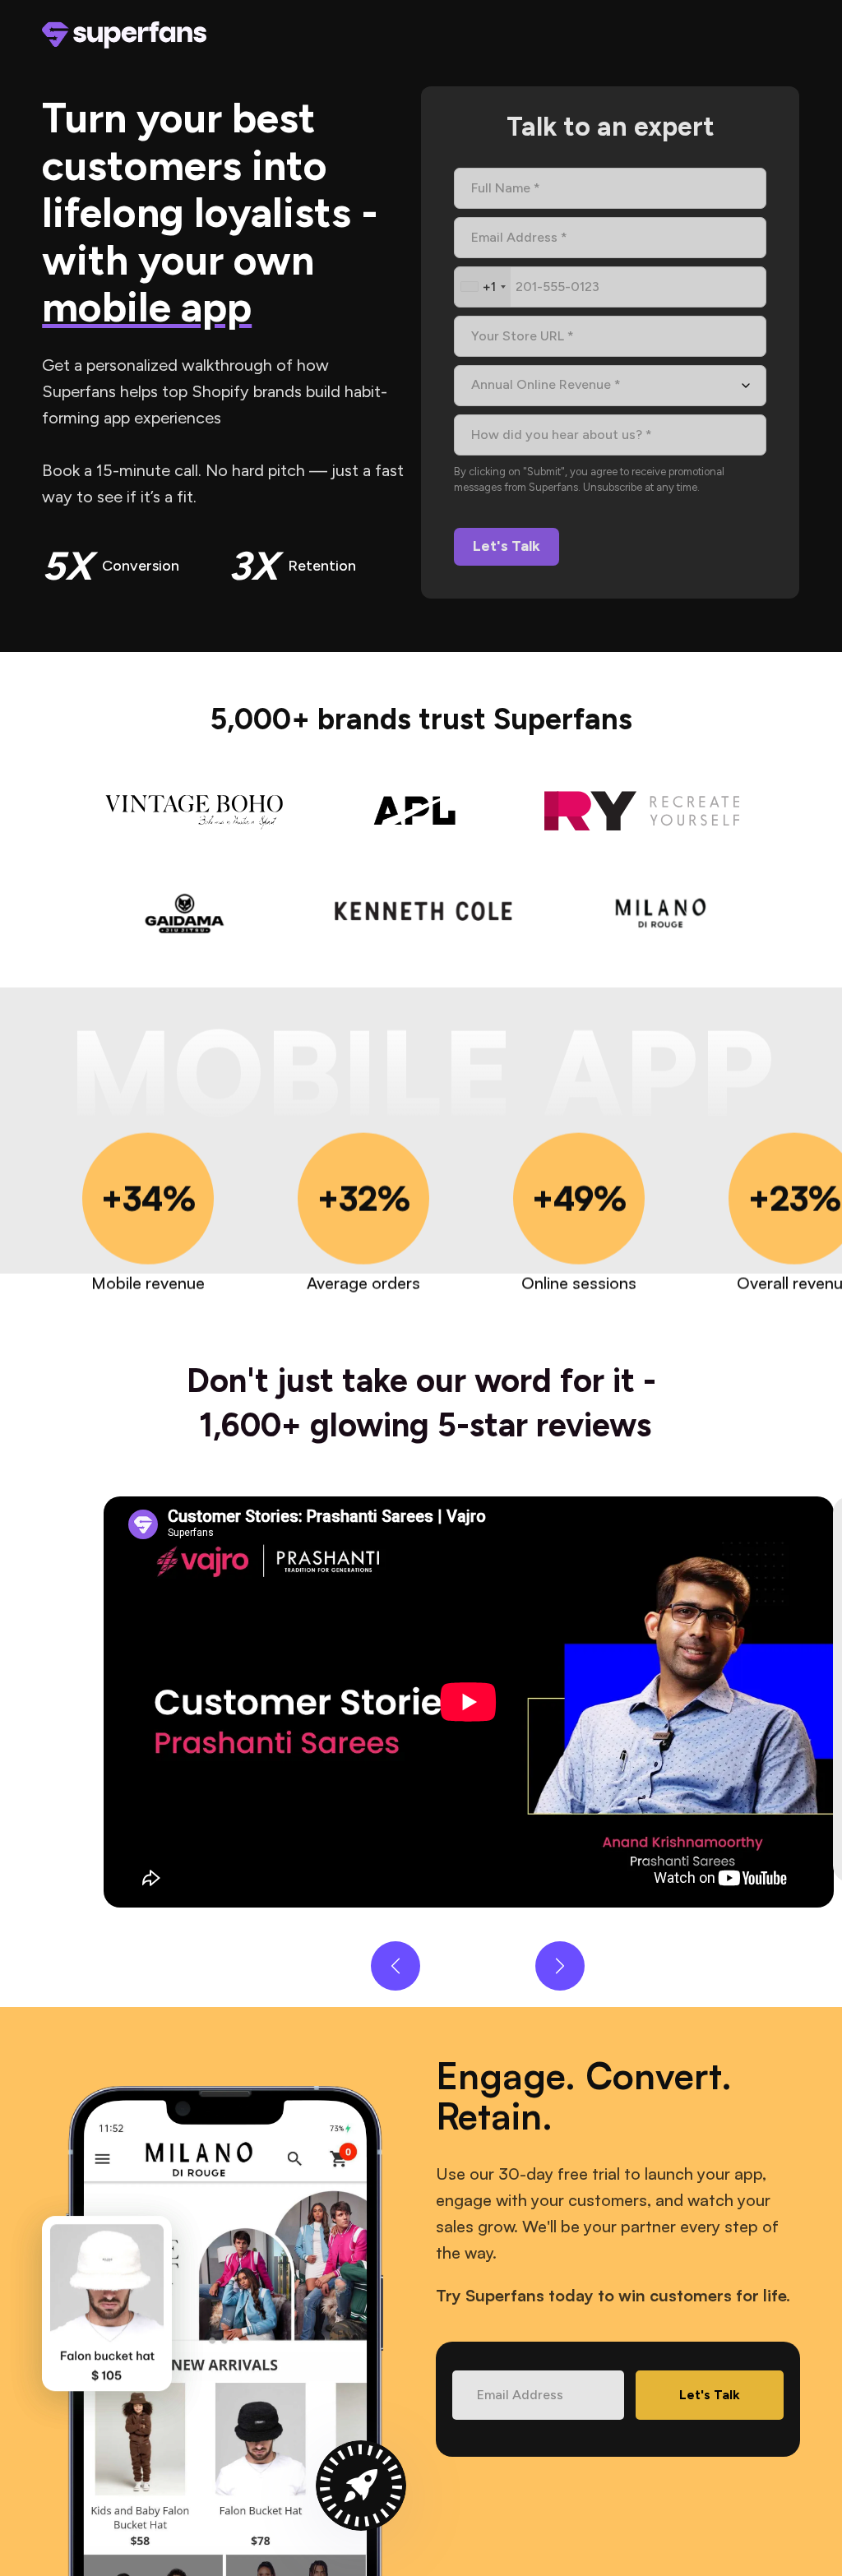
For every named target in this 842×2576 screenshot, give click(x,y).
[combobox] (483, 287)
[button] (396, 1966)
